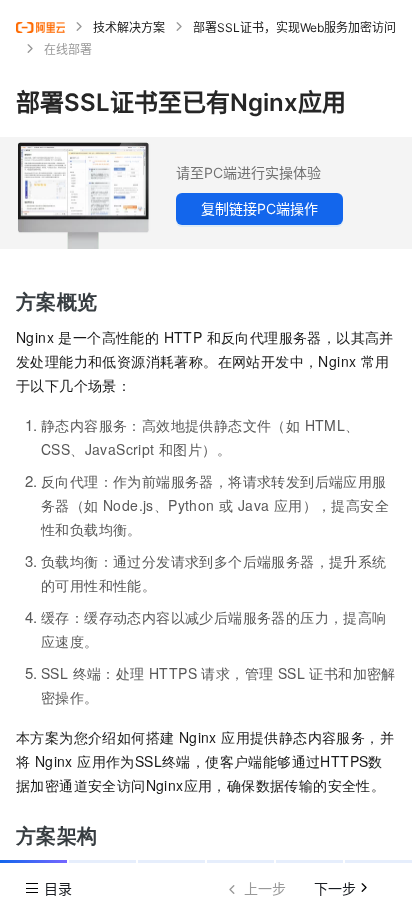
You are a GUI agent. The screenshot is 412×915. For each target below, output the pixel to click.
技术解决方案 (129, 27)
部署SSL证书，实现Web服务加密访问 (294, 27)
